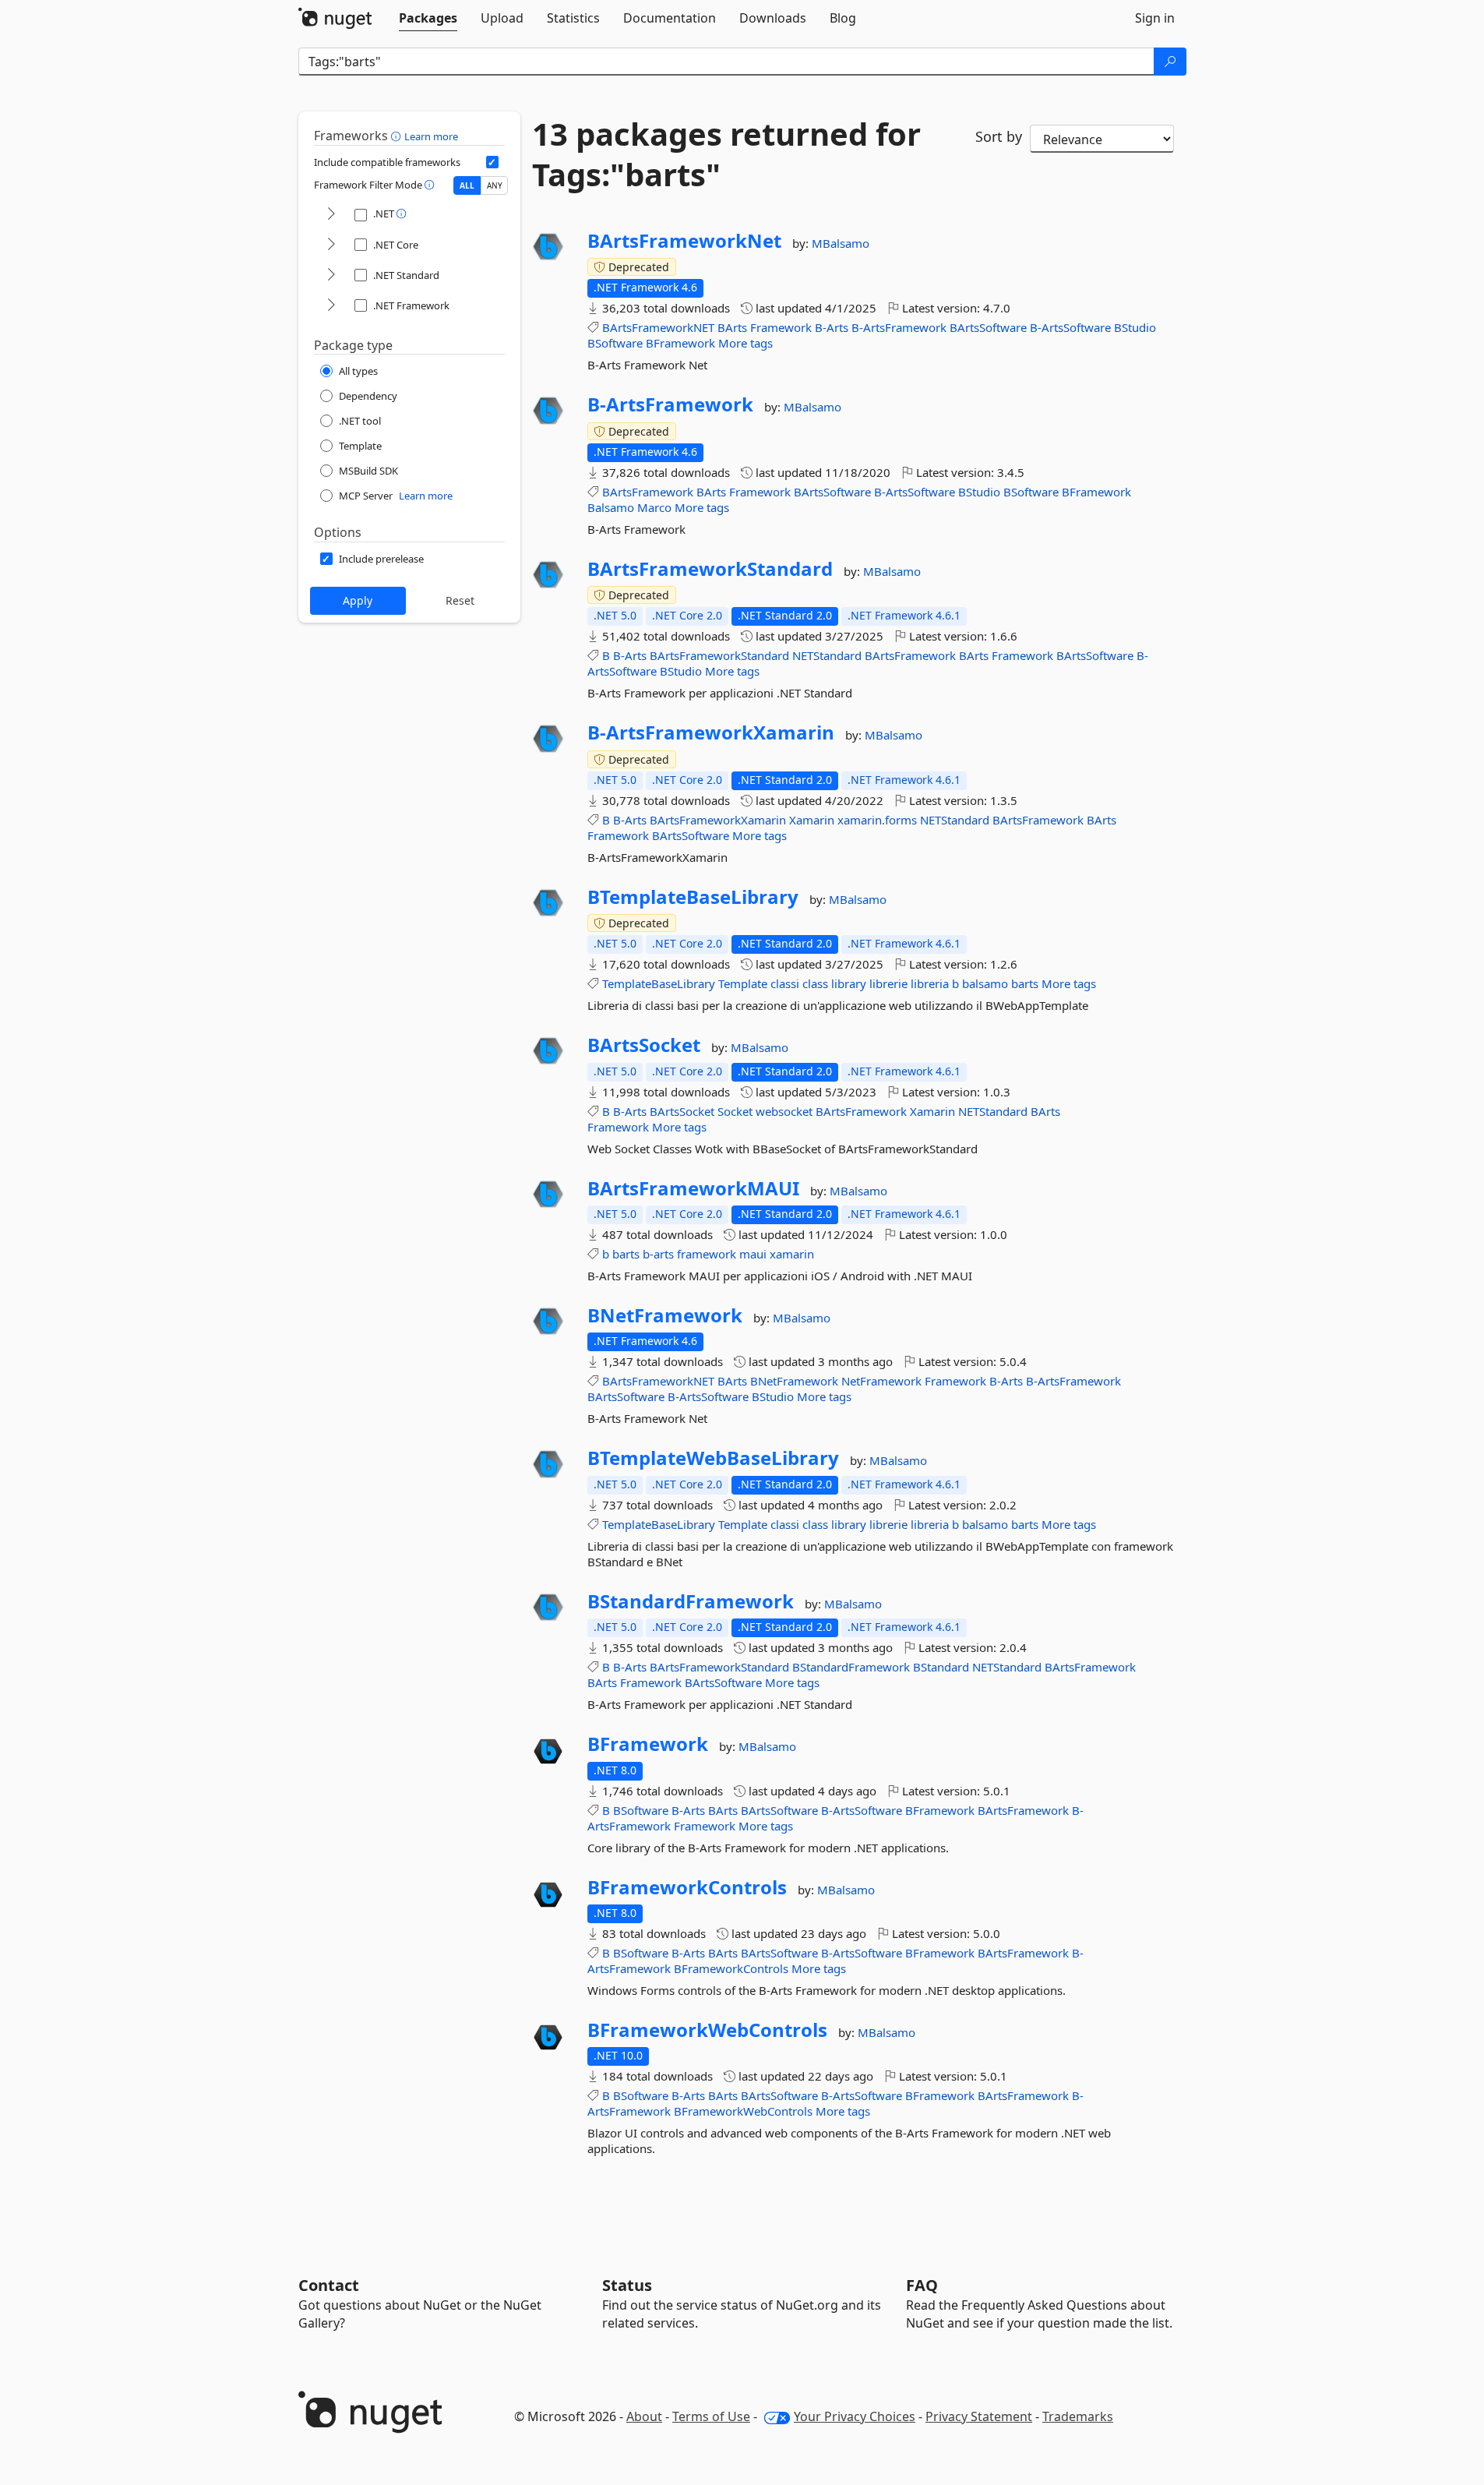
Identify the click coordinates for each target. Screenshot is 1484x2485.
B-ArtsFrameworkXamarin (711, 732)
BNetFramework (665, 1315)
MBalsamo (841, 243)
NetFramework (881, 1381)
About (644, 2416)
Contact (329, 2285)
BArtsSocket (644, 1045)
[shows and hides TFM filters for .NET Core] (331, 245)
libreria (930, 983)
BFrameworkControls (687, 1887)
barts (1025, 983)
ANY (495, 185)
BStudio (1135, 327)
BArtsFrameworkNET (658, 327)
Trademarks (1078, 2416)
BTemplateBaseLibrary (693, 897)
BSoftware (615, 343)
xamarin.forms (877, 820)
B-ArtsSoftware (1070, 327)
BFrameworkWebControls (707, 2030)
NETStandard (827, 655)
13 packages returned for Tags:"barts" (726, 154)
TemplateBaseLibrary (659, 983)
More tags (746, 343)
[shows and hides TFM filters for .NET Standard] (331, 275)
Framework (781, 327)
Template (743, 983)
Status (627, 2285)
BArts (732, 327)
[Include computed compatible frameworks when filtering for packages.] (492, 162)
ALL (467, 185)
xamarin (792, 1254)
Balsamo (611, 507)
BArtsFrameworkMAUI (693, 1188)
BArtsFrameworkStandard (710, 569)
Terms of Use (711, 2416)
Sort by (999, 136)
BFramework (680, 343)
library (849, 983)
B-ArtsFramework (899, 327)
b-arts (658, 1254)
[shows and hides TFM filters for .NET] (331, 215)
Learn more (431, 136)
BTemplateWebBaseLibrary (713, 1458)
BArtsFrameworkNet (684, 241)
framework (707, 1254)
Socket (735, 1111)
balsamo (985, 983)
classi (785, 983)
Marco (654, 507)
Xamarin (812, 820)
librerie (888, 983)
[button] (398, 136)
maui (753, 1254)
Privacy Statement (979, 2416)
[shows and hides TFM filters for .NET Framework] (331, 306)
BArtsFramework (648, 492)
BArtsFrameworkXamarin (718, 820)
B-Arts (832, 327)
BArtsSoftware (988, 327)
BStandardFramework (691, 1601)
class (815, 983)
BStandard (941, 1667)
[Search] (1170, 62)
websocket (784, 1111)
